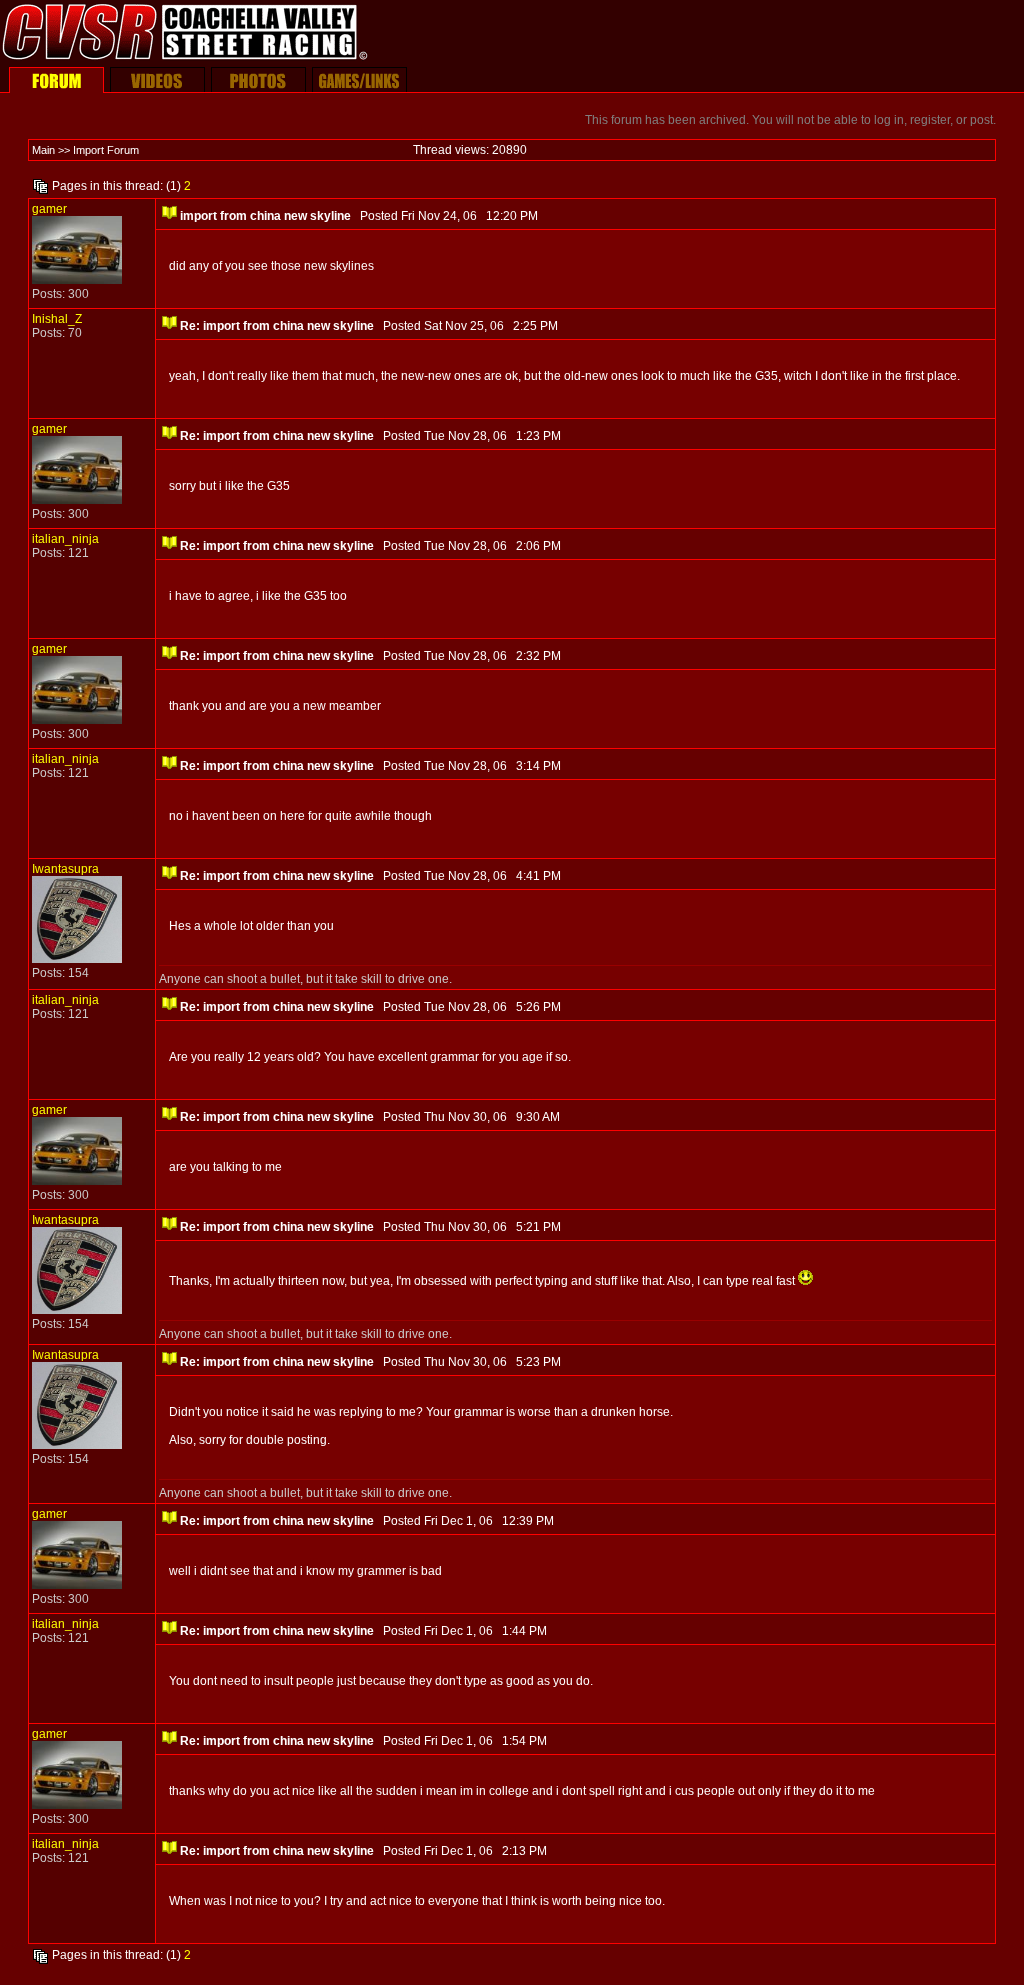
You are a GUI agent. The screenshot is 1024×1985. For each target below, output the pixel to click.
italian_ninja (65, 539)
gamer (49, 209)
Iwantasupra (65, 869)
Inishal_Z (57, 319)
